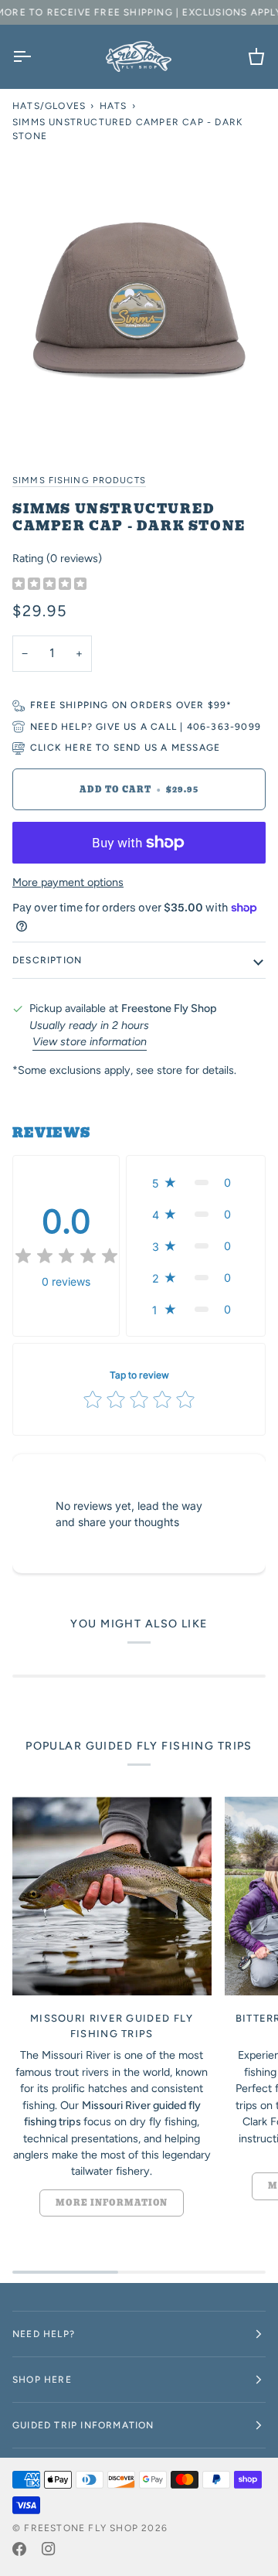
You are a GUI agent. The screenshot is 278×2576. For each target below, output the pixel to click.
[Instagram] (49, 2549)
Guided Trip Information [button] (83, 2425)
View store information (90, 1041)
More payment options (68, 882)
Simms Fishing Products (79, 480)
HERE (79, 748)
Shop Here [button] (42, 2380)
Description (47, 960)
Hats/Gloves (49, 106)
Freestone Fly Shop (81, 2528)
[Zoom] (139, 301)
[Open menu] (36, 56)
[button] (196, 1182)
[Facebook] (19, 2549)
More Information (112, 2203)
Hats (114, 106)
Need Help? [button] (44, 2334)
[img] (49, 584)
